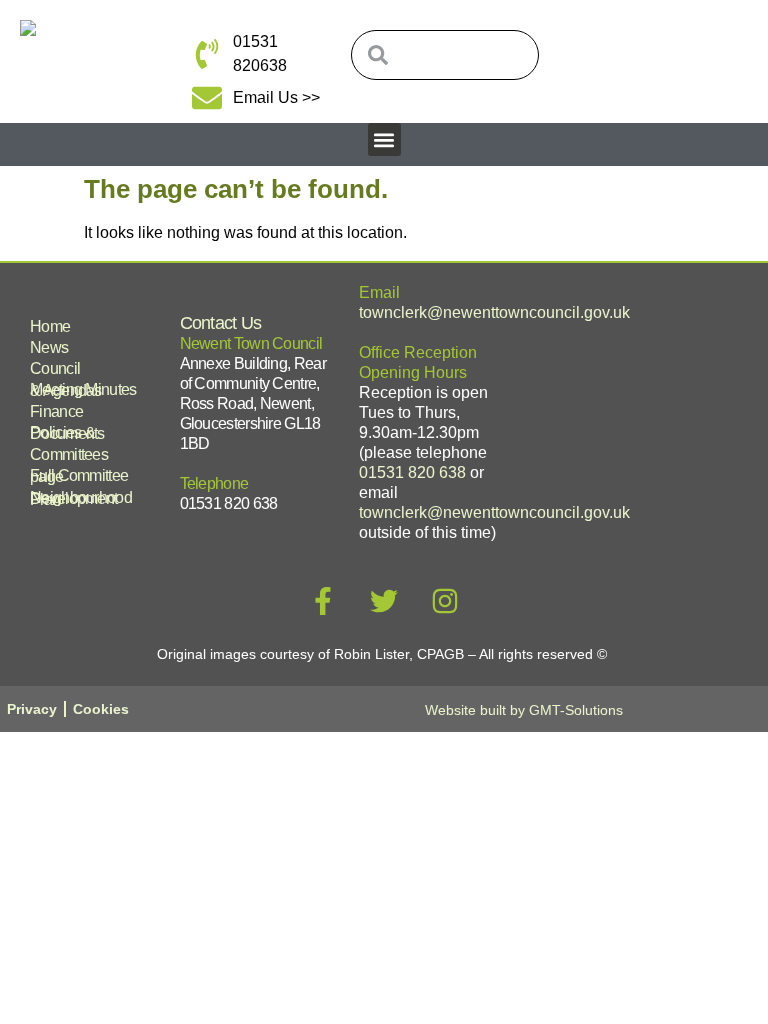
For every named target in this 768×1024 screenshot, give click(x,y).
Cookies (101, 709)
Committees (69, 454)
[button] (384, 139)
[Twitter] (384, 601)
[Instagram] (445, 601)
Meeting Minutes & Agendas (83, 390)
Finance (56, 411)
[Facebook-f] (323, 601)
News (49, 347)
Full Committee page (79, 476)
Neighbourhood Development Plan (81, 498)
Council (55, 368)
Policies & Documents (67, 433)
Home (50, 326)
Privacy (32, 709)
